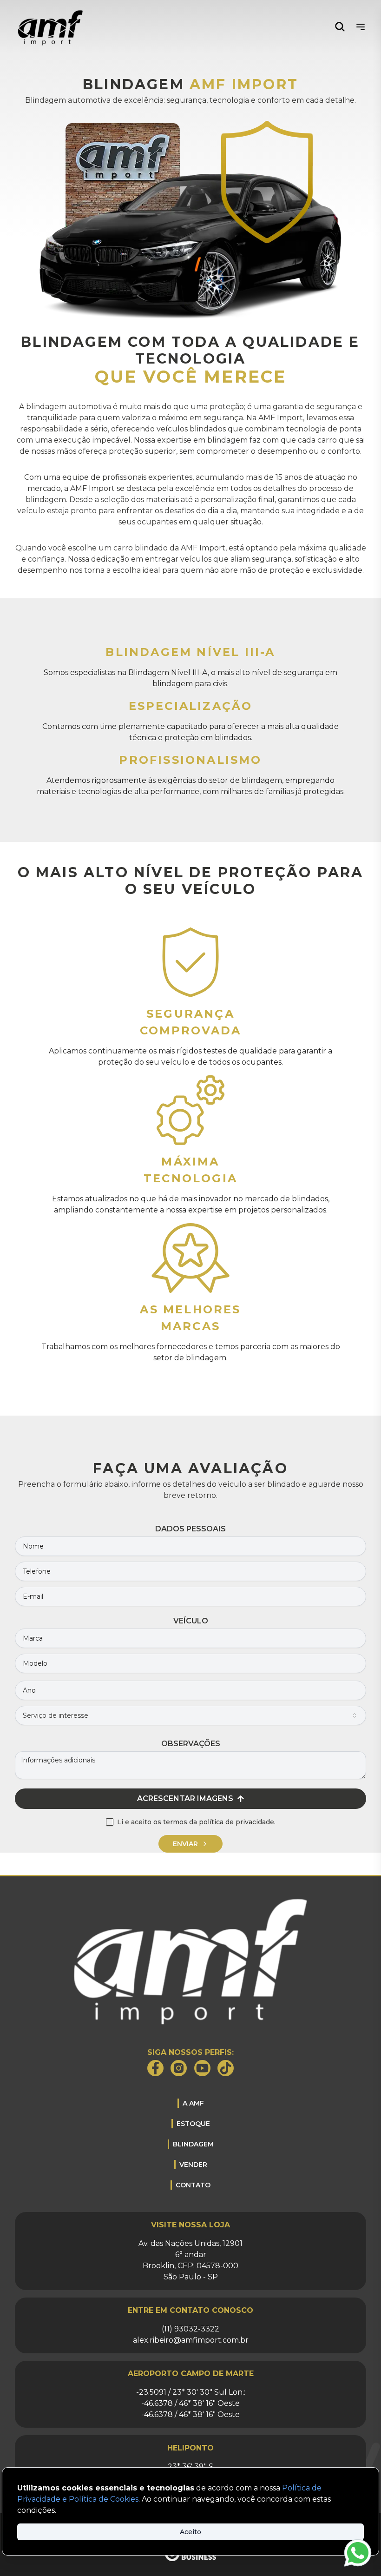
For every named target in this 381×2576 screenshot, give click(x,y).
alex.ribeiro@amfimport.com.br (191, 2340)
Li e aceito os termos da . (196, 1822)
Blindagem (193, 2144)
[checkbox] (110, 1822)
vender (193, 2165)
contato (193, 2185)
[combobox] (190, 1715)
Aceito (190, 2532)
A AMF (193, 2103)
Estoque (193, 2124)
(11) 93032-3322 (190, 2329)
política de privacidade (236, 1822)
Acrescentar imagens (185, 1798)
